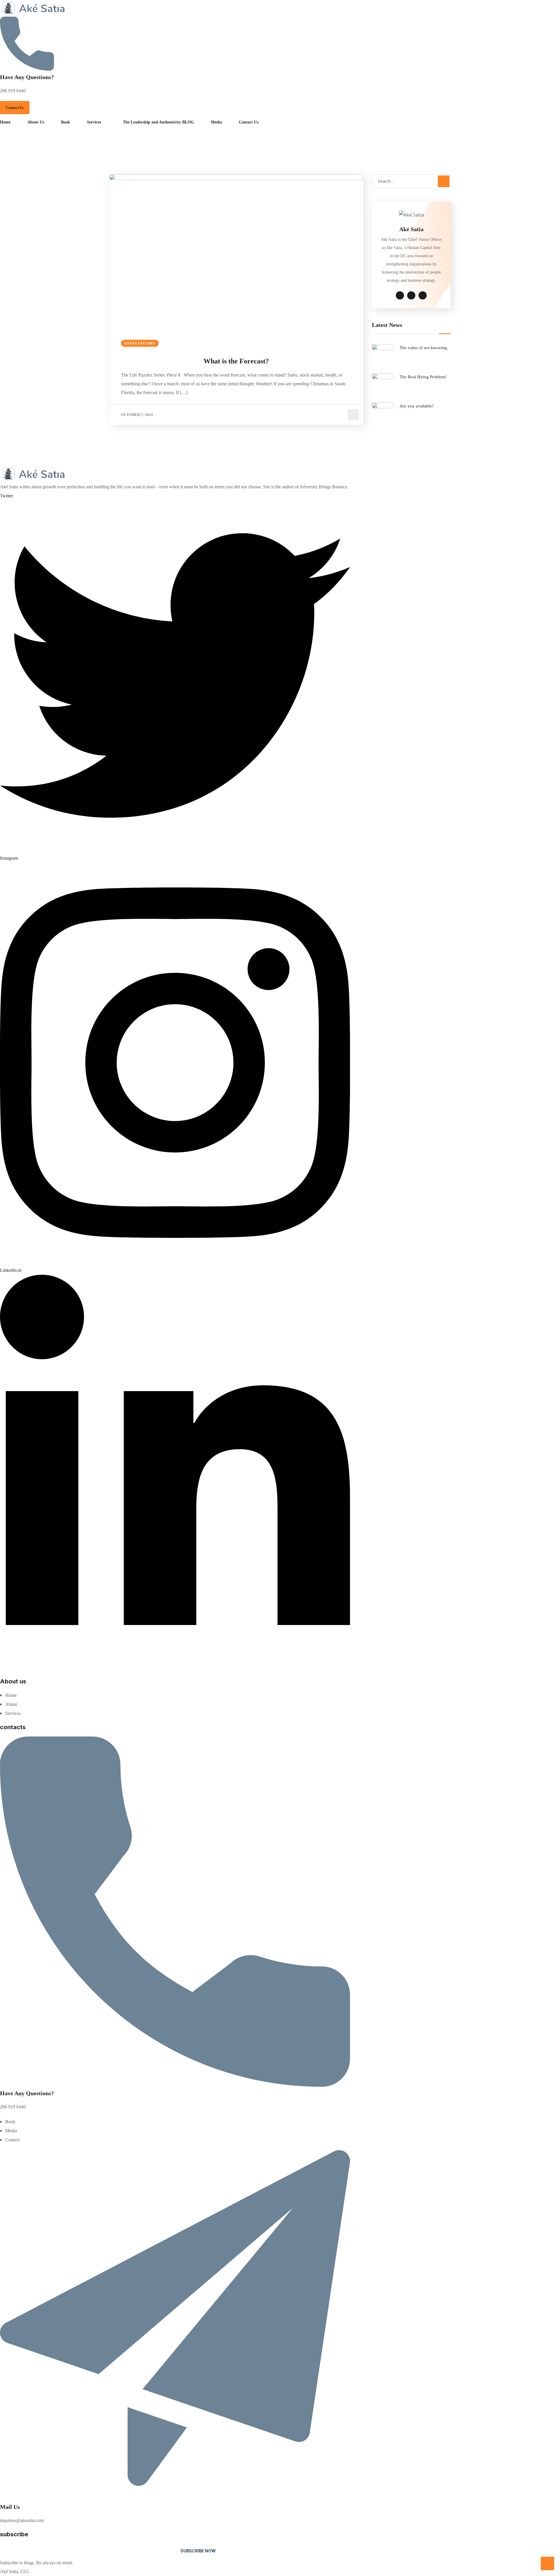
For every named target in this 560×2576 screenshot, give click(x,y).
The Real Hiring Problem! (423, 377)
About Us (36, 122)
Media (216, 122)
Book (65, 122)
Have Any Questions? (27, 77)
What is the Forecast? (236, 361)
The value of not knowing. (424, 348)
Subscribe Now (198, 2551)
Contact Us (249, 122)
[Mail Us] (175, 2499)
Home (5, 122)
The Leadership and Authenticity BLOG (158, 122)
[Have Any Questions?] (27, 69)
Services (94, 122)
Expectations (140, 343)
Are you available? (417, 406)
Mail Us (10, 2507)
